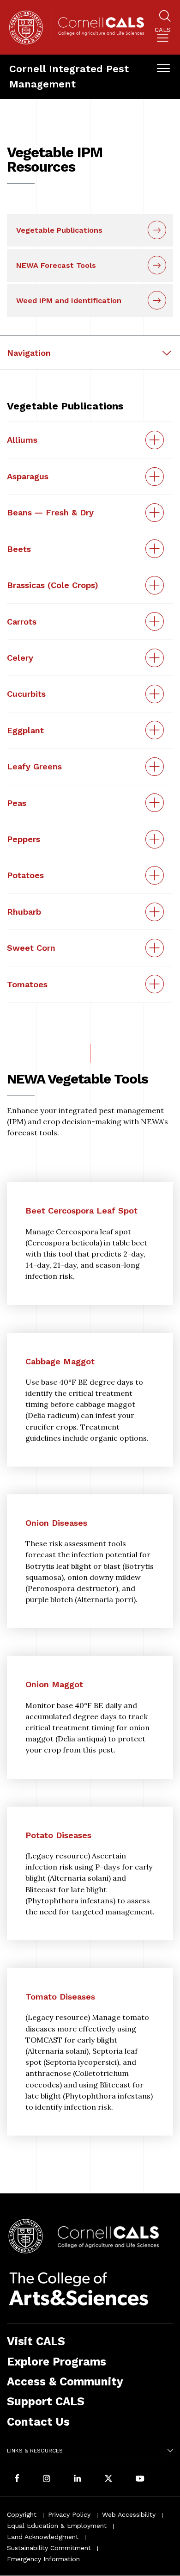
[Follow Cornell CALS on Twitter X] (108, 2479)
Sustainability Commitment (49, 2548)
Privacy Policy (69, 2514)
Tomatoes (27, 984)
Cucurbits (26, 694)
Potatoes (25, 875)
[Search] (165, 17)
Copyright (22, 2514)
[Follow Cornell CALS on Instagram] (47, 2479)
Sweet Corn (31, 948)
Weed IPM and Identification (69, 300)
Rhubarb (24, 912)
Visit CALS (36, 2341)
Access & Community (65, 2381)
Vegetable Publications (59, 230)
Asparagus (28, 476)
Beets (19, 549)
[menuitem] (163, 36)
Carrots (22, 622)
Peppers (24, 839)
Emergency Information (43, 2559)
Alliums (22, 440)
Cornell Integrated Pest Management (69, 76)
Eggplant (25, 730)
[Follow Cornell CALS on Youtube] (140, 2479)
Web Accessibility (129, 2514)
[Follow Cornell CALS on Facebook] (17, 2479)
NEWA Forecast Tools (56, 265)
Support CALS (46, 2401)
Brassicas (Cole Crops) (53, 585)
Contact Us (38, 2422)
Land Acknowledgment (43, 2537)
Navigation (29, 353)
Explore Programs (57, 2362)
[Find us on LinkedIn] (78, 2479)
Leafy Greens (34, 766)
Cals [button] (163, 30)
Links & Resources (35, 2451)
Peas (17, 803)
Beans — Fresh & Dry (50, 512)
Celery (20, 658)
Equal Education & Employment (57, 2526)
